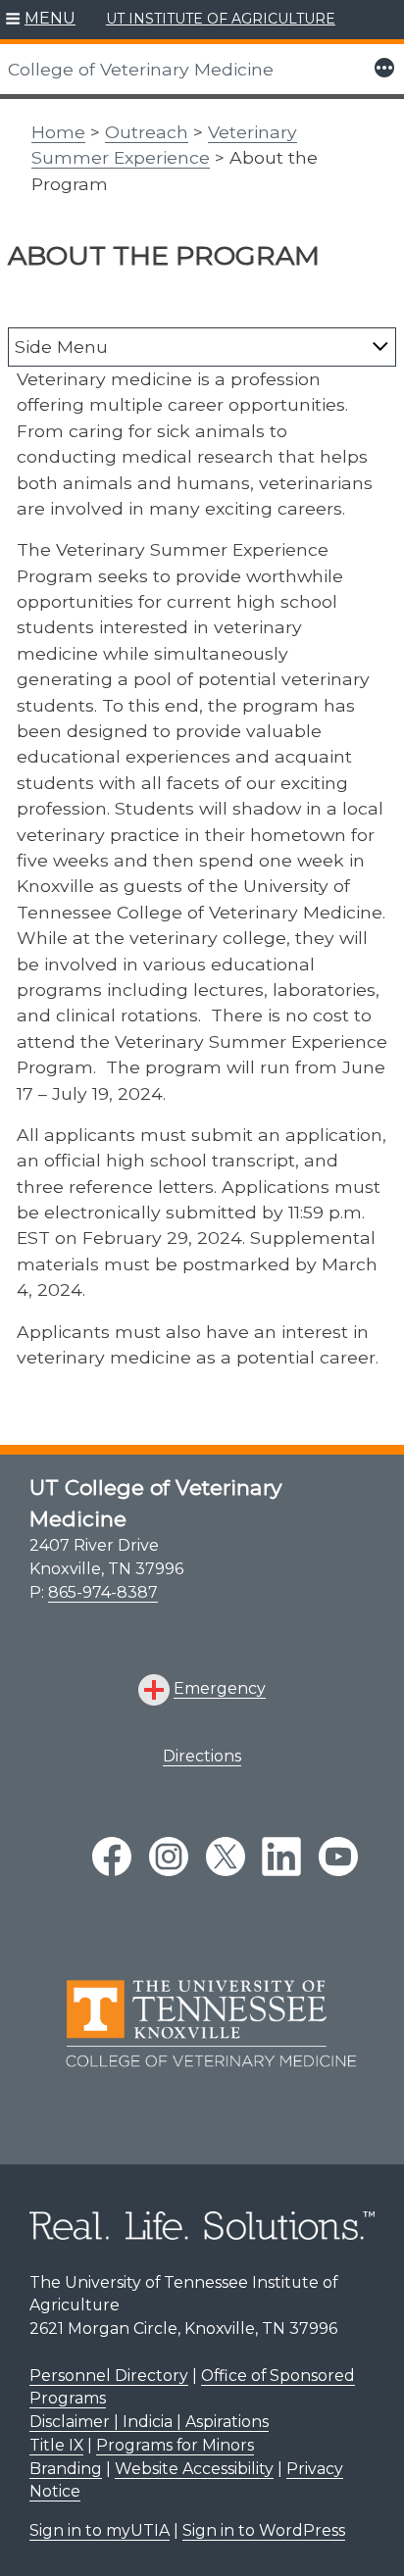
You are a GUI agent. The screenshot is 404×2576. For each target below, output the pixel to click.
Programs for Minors (175, 2445)
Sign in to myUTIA (100, 2530)
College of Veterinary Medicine (141, 69)
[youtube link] (338, 1857)
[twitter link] (226, 1857)
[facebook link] (112, 1857)
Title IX (56, 2445)
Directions (202, 1756)
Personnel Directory (109, 2376)
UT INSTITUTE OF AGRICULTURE (221, 19)
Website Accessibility (194, 2469)
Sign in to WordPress (264, 2530)
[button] (41, 20)
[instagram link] (169, 1857)
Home (58, 132)
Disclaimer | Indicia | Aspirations (149, 2422)
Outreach (147, 132)
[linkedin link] (281, 1857)
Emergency (220, 1688)
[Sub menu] (380, 346)
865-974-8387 (103, 1592)
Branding (66, 2469)
